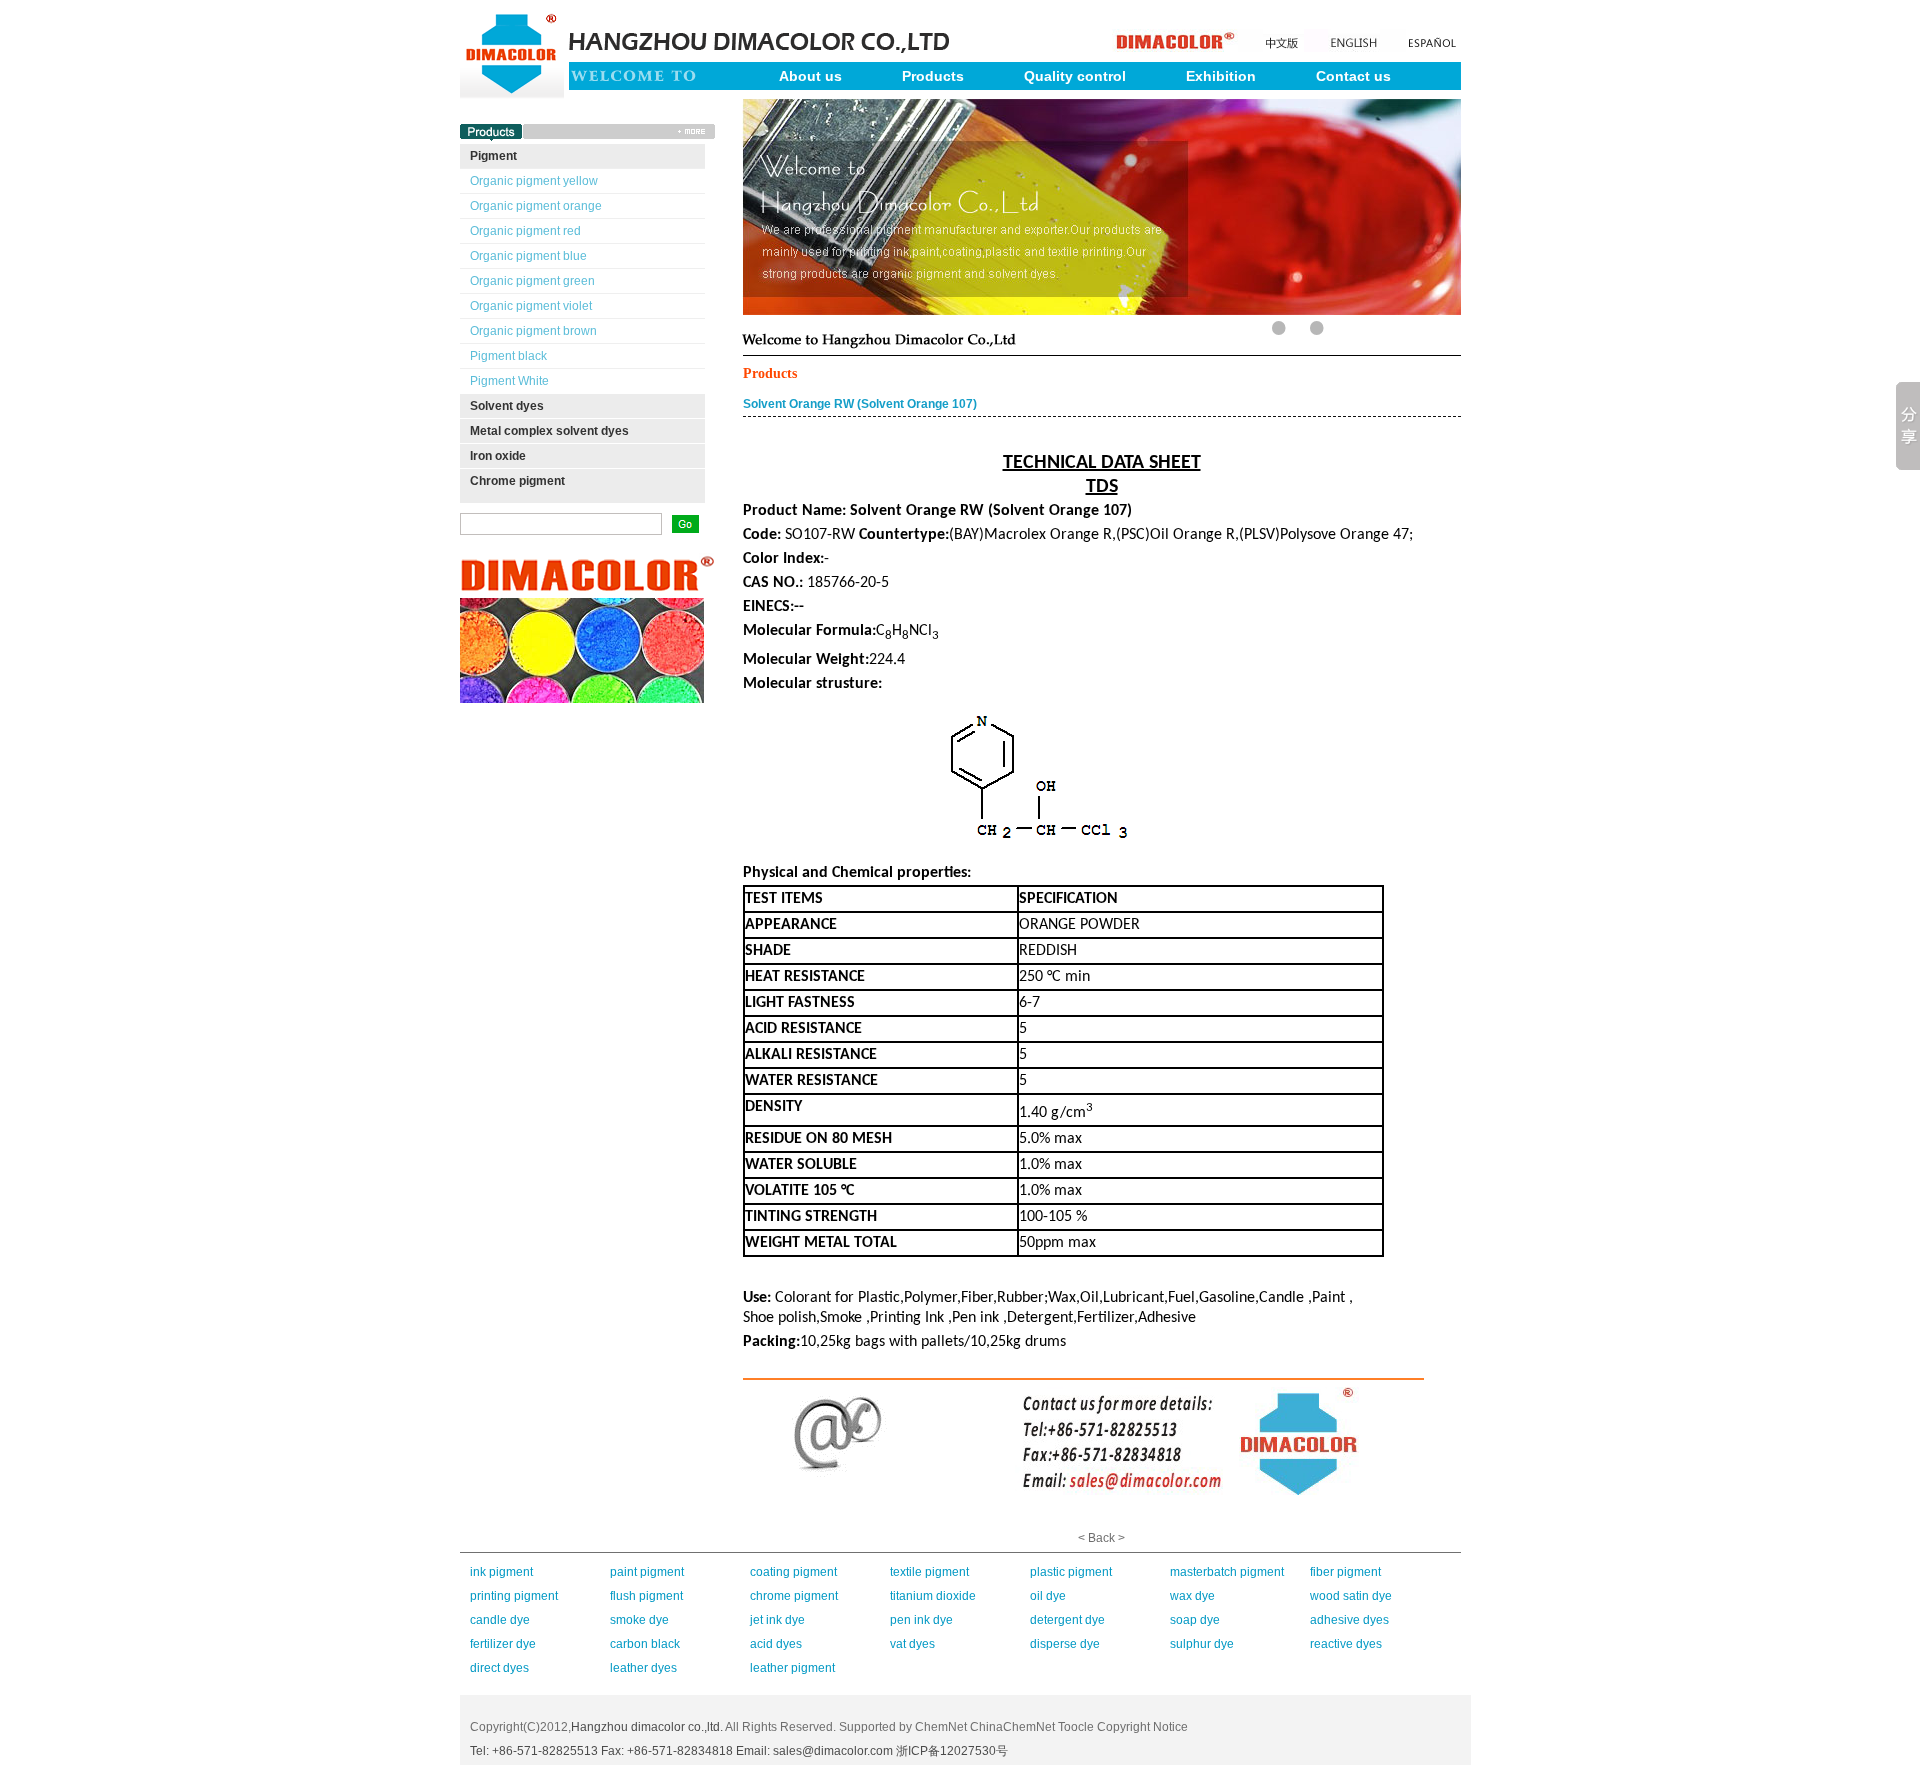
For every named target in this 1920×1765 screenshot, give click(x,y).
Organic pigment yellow (534, 181)
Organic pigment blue (528, 256)
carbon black (645, 1644)
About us (810, 76)
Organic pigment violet (531, 306)
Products (933, 76)
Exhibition (1221, 76)
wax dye (1192, 1596)
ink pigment (501, 1572)
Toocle (1076, 1727)
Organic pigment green (532, 281)
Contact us (1353, 76)
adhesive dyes (1349, 1620)
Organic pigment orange (536, 206)
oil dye (1048, 1596)
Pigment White (509, 381)
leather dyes (643, 1668)
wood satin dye (1351, 1596)
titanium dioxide (933, 1596)
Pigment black (508, 356)
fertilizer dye (503, 1644)
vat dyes (912, 1644)
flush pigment (646, 1596)
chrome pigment (794, 1596)
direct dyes (499, 1668)
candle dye (500, 1620)
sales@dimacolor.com (833, 1751)
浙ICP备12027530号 (952, 1751)
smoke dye (639, 1620)
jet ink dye (777, 1620)
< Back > (1101, 1538)
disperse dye (1065, 1644)
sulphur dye (1202, 1644)
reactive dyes (1346, 1644)
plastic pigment (1071, 1572)
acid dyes (776, 1644)
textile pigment (929, 1572)
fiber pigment (1345, 1572)
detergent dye (1067, 1620)
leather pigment (792, 1668)
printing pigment (514, 1596)
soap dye (1195, 1620)
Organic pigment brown (533, 331)
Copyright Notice (1142, 1727)
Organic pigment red (525, 231)
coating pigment (793, 1572)
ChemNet (941, 1727)
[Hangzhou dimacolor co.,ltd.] (512, 12)
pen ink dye (921, 1620)
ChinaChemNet (1012, 1727)
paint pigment (647, 1572)
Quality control (1075, 76)
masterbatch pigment (1227, 1572)
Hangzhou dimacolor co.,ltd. (647, 1727)
